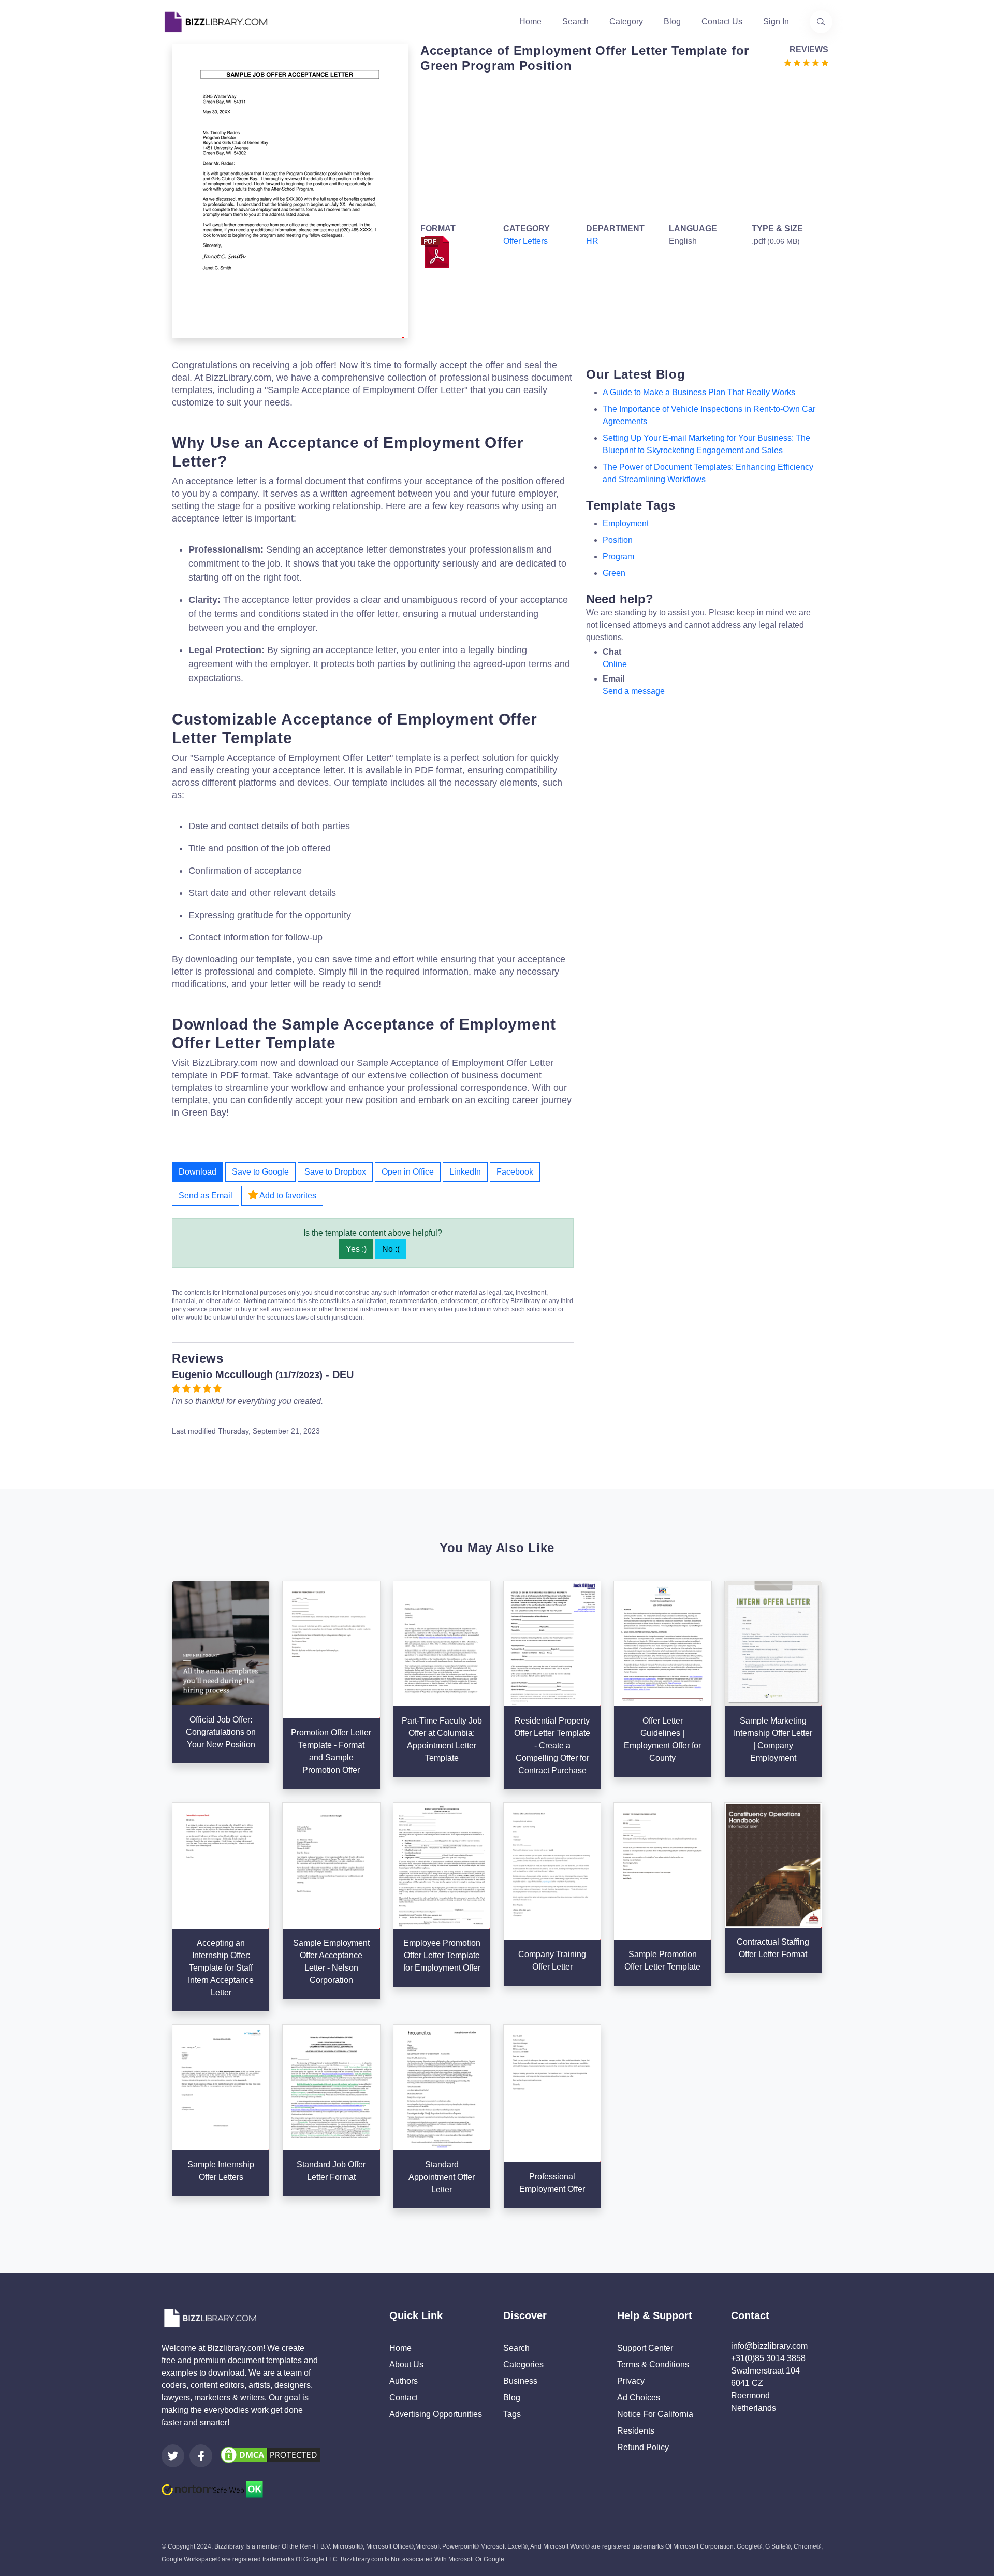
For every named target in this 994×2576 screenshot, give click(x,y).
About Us (406, 2364)
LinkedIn (465, 1172)
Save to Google (260, 1172)
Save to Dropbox (335, 1172)
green (614, 573)
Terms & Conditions (653, 2364)
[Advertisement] (621, 146)
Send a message (634, 691)
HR (592, 241)
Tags (512, 2414)
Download (198, 1172)
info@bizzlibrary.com (769, 2346)
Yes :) (356, 1249)
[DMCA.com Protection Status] (270, 2455)
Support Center (645, 2348)
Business (520, 2381)
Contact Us (722, 21)
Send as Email (206, 1196)
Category (626, 21)
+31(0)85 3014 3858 (768, 2358)
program (618, 556)
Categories (523, 2364)
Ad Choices (639, 2398)
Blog (672, 21)
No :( (391, 1249)
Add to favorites (287, 1196)
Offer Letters (525, 241)
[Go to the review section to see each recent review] (806, 62)
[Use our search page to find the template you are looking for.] (821, 22)
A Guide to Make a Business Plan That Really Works (699, 392)
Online (615, 664)
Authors (404, 2381)
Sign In (776, 21)
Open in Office (408, 1172)
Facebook (515, 1172)
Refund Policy (643, 2447)
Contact (404, 2398)
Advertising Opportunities (436, 2414)
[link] (173, 2456)
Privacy (631, 2381)
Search (575, 21)
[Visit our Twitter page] (173, 2456)
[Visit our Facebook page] (201, 2456)
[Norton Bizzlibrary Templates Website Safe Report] (212, 2489)
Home (530, 21)
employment (626, 523)
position (618, 540)
